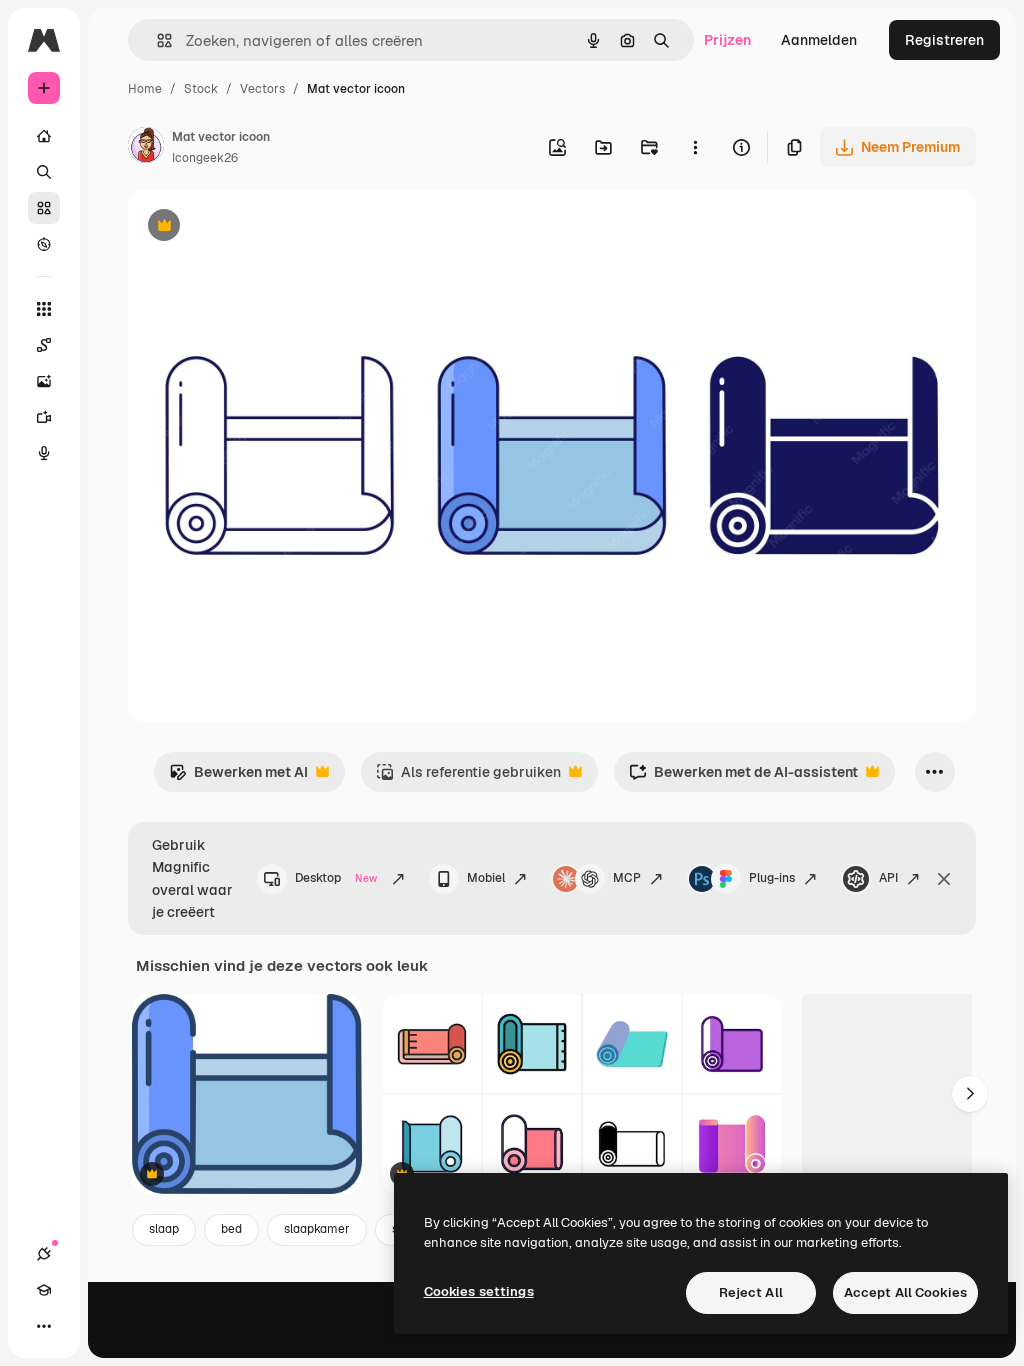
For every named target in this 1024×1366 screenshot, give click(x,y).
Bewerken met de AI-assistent (743, 777)
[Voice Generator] (44, 453)
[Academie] (44, 1290)
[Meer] (44, 1326)
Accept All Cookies (905, 1292)
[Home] (44, 136)
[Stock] (44, 208)
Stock (201, 89)
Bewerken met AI (238, 777)
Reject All (751, 1292)
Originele (259, 227)
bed (231, 1229)
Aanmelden (819, 40)
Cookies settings (479, 1291)
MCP (627, 878)
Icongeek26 (205, 158)
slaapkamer (317, 1229)
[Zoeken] (44, 172)
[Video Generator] (44, 417)
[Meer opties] (695, 147)
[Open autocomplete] (156, 40)
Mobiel (486, 878)
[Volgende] (970, 1094)
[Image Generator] (44, 381)
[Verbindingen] (44, 1254)
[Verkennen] (44, 244)
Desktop (336, 878)
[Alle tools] (44, 309)
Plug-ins (772, 878)
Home (145, 89)
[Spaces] (44, 345)
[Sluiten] (944, 879)
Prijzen (727, 40)
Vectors (262, 89)
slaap (164, 1229)
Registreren (944, 40)
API (888, 878)
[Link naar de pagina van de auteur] (146, 148)
